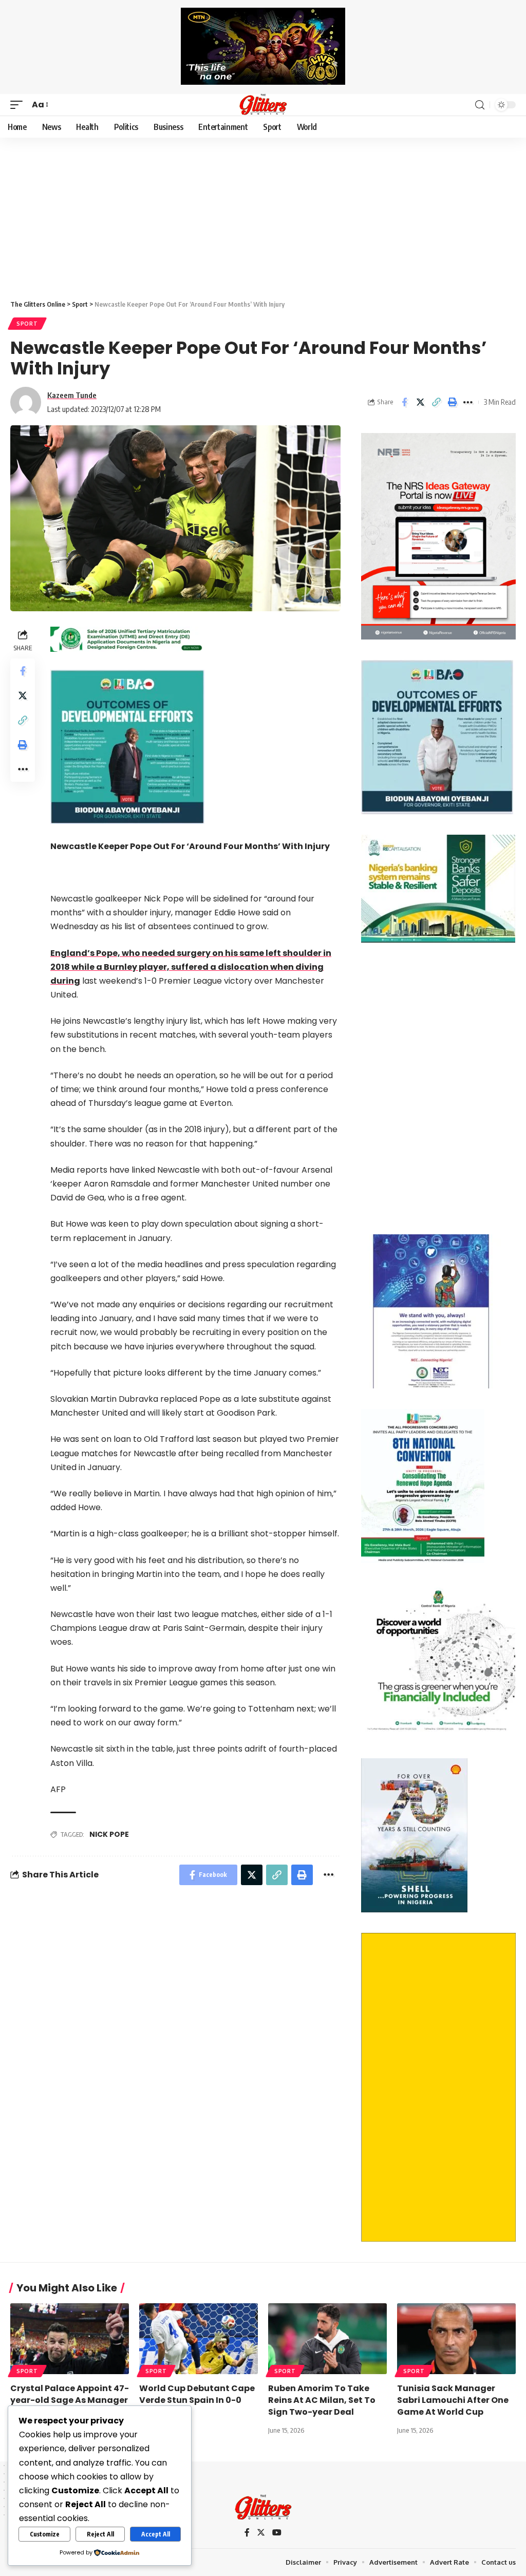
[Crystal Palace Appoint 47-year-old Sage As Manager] (70, 2339)
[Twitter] (261, 2533)
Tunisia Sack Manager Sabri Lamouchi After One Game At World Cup (453, 2400)
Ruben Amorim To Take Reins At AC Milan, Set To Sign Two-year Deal (322, 2400)
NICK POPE (109, 1834)
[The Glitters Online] (263, 105)
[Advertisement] (263, 215)
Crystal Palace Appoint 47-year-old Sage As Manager (70, 2394)
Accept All (156, 2534)
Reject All (100, 2534)
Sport (27, 324)
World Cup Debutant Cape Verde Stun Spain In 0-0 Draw (197, 2400)
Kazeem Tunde (72, 395)
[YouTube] (277, 2533)
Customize (45, 2534)
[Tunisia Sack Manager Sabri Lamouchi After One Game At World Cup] (456, 2339)
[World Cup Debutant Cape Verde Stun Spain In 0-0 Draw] (199, 2339)
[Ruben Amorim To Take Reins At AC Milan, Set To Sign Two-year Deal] (327, 2339)
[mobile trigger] (19, 105)
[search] (480, 105)
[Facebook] (247, 2533)
